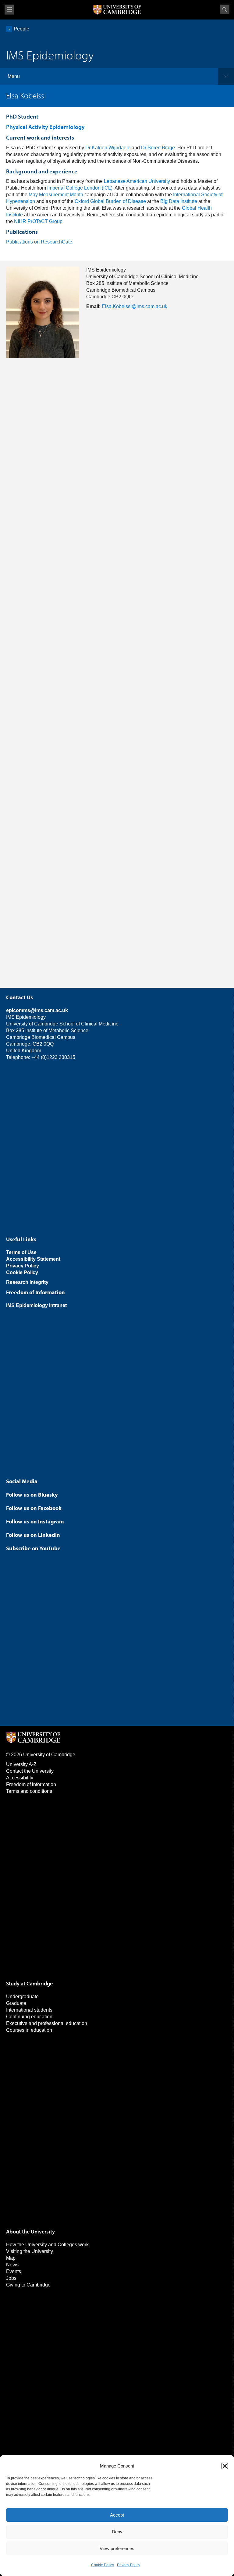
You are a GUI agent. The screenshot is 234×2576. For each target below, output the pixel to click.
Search (225, 9)
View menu (9, 10)
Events (14, 2271)
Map (11, 2258)
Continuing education (29, 2017)
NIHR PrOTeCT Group (38, 221)
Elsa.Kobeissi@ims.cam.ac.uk (135, 306)
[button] (225, 2466)
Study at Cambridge (29, 1983)
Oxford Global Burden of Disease (110, 201)
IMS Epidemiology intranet (36, 1305)
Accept (117, 2515)
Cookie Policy (103, 2565)
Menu (14, 76)
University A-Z (21, 1764)
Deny (117, 2532)
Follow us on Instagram (35, 1521)
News (12, 2265)
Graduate (16, 2003)
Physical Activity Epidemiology (45, 127)
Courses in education (29, 2030)
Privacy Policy (129, 2565)
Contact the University (30, 1771)
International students (29, 2010)
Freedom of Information (35, 1292)
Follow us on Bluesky (32, 1495)
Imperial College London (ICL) (80, 188)
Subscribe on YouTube (33, 1548)
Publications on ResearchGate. (40, 242)
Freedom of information (31, 1784)
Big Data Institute (179, 201)
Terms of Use (21, 1252)
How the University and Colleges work (47, 2245)
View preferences (117, 2548)
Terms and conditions (29, 1791)
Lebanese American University (137, 181)
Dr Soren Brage (158, 148)
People (21, 29)
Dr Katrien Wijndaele (108, 148)
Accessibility (20, 1778)
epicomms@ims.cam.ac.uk (37, 1010)
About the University (30, 2231)
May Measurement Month (56, 195)
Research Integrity (27, 1282)
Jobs (11, 2278)
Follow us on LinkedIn (33, 1535)
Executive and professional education (47, 2023)
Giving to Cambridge (28, 2285)
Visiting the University (30, 2251)
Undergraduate (22, 1997)
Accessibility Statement (33, 1259)
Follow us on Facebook (34, 1508)
